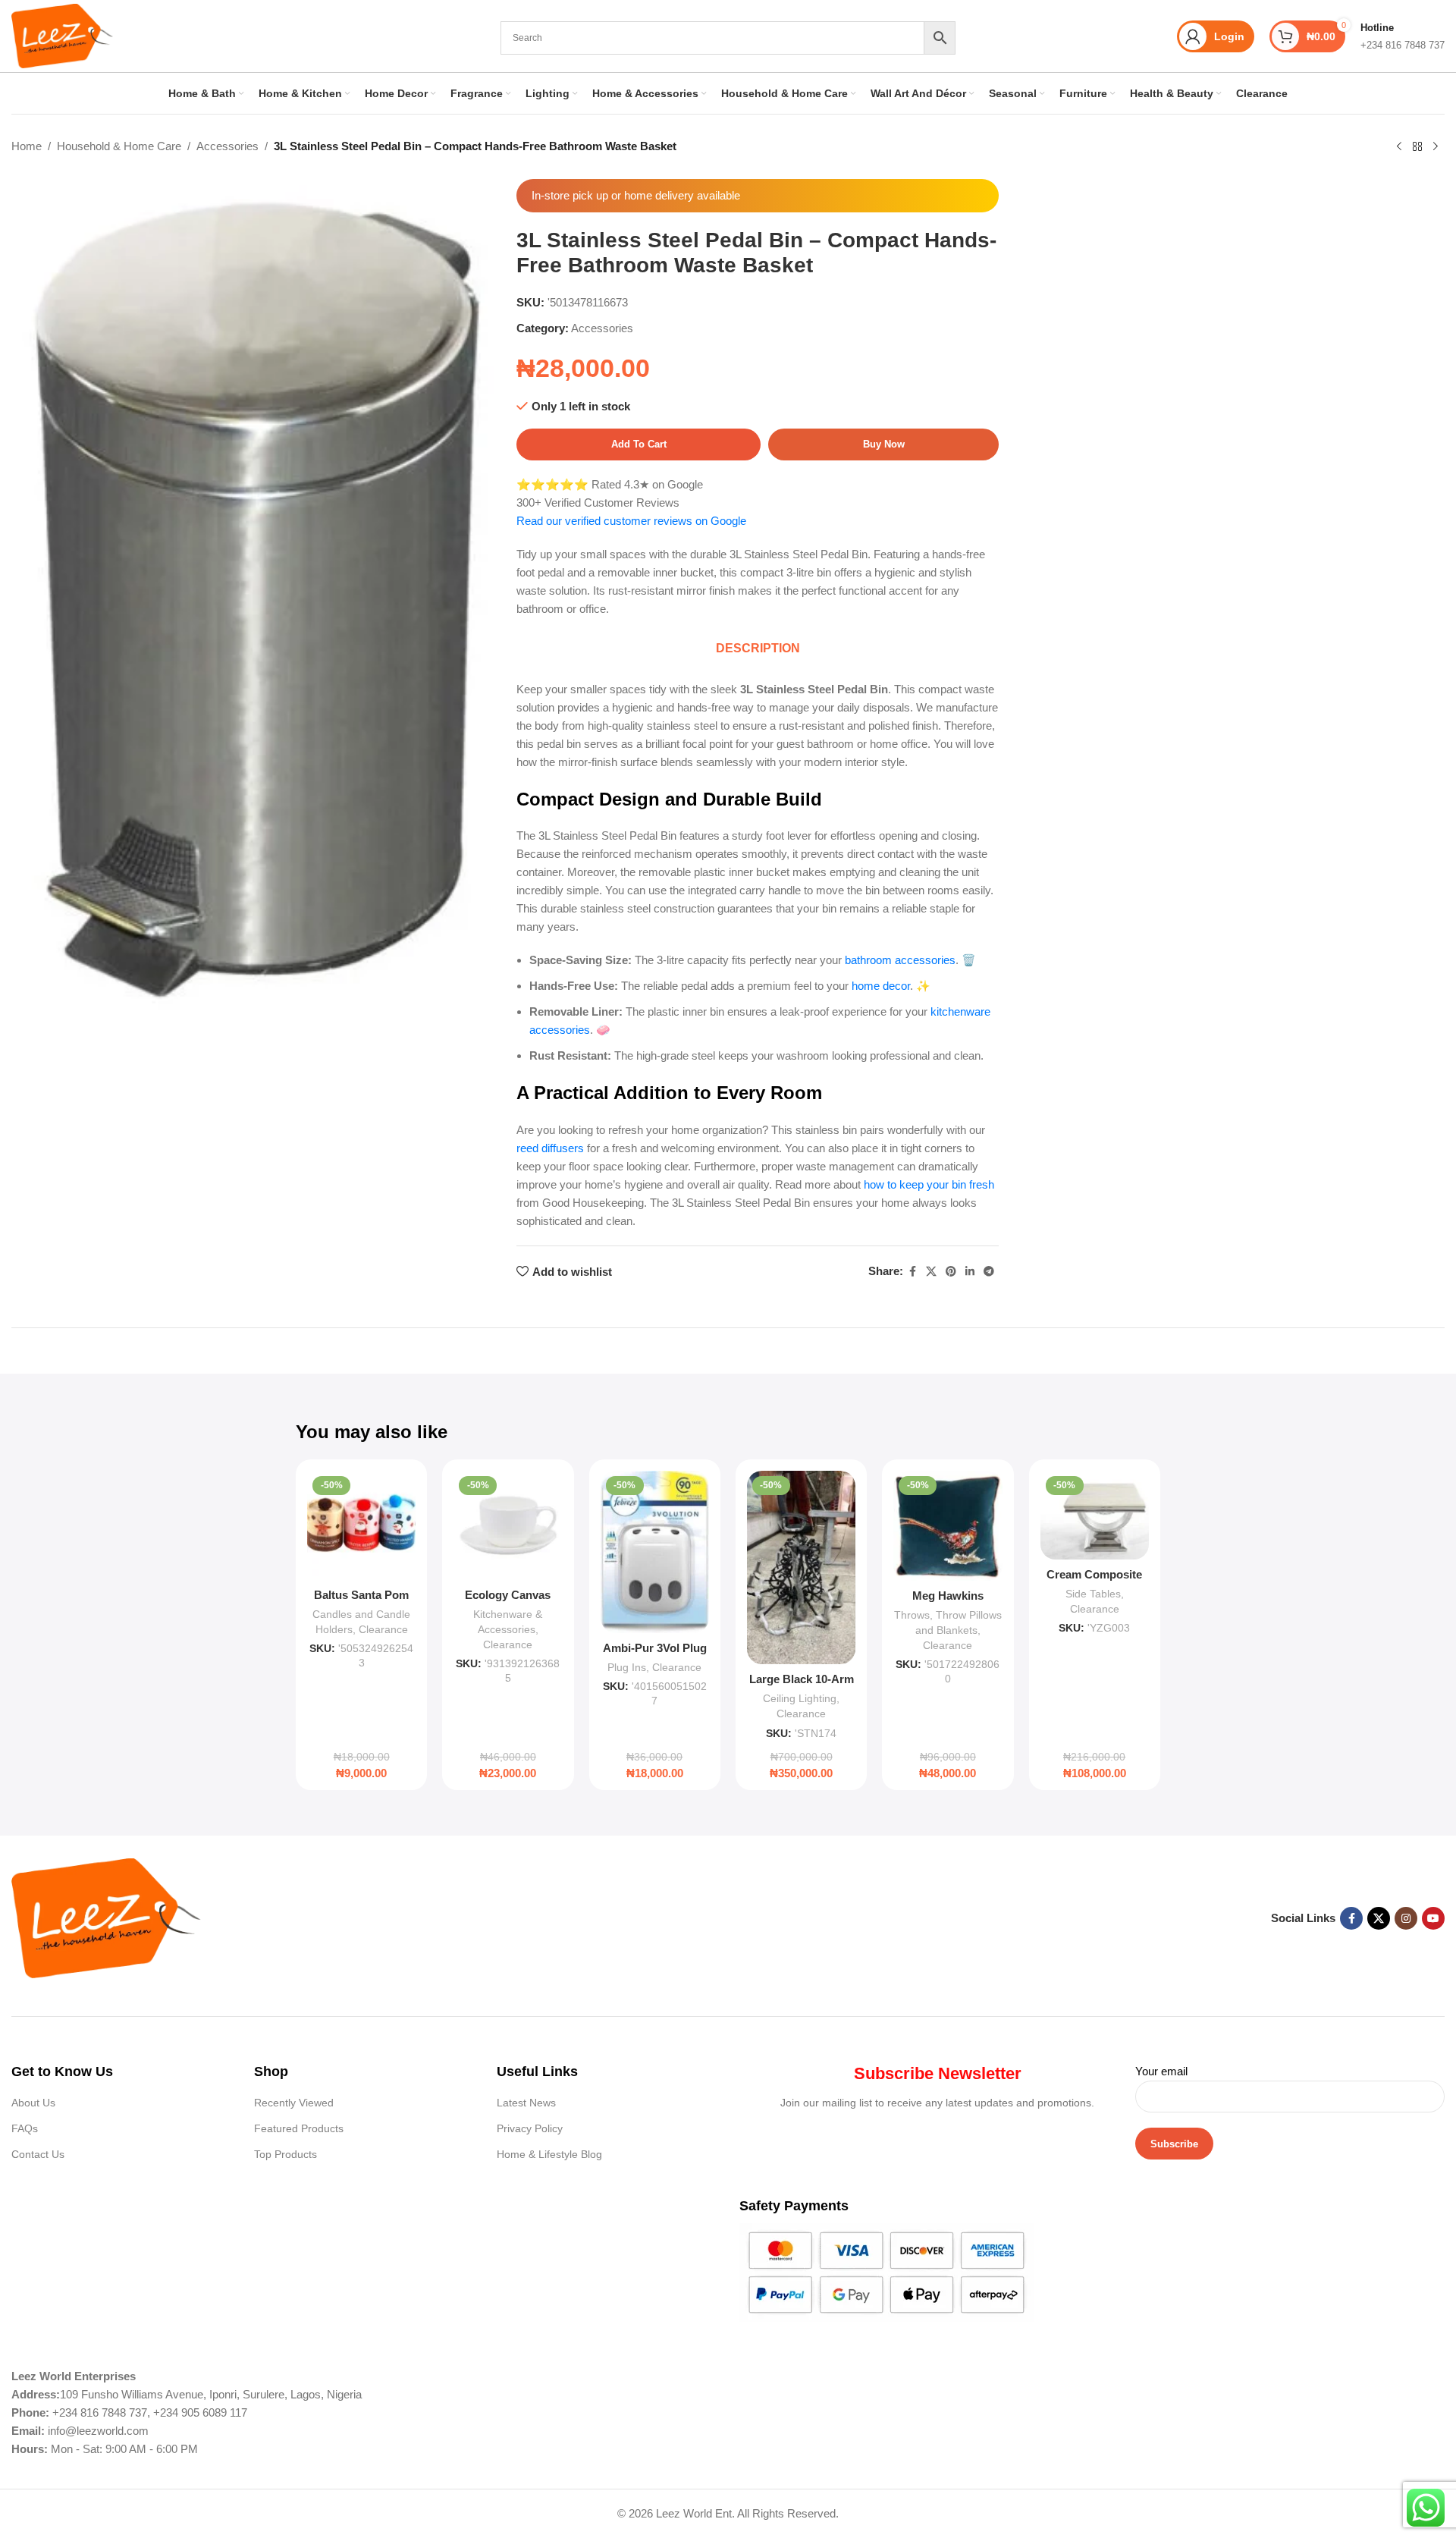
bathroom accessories (900, 960)
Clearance (383, 1629)
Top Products (286, 2154)
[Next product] (1436, 147)
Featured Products (299, 2128)
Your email (1161, 2071)
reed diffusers (550, 1148)
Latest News (526, 2103)
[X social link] (931, 1272)
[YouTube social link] (1433, 1918)
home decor (881, 986)
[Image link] (106, 1917)
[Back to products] (1417, 147)
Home (27, 146)
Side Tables (1093, 1594)
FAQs (25, 2128)
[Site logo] (62, 35)
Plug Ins (627, 1667)
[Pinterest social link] (951, 1272)
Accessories (227, 146)
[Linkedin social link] (970, 1272)
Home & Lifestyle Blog (549, 2154)
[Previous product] (1399, 147)
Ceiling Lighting (800, 1698)
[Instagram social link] (1406, 1918)
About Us (33, 2103)
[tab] (758, 649)
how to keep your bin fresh (929, 1184)
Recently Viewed (294, 2103)
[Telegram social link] (989, 1272)
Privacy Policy (530, 2128)
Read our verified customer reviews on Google (631, 521)
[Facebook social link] (912, 1272)
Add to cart (639, 444)
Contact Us (38, 2154)
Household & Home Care (119, 146)
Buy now (884, 444)
